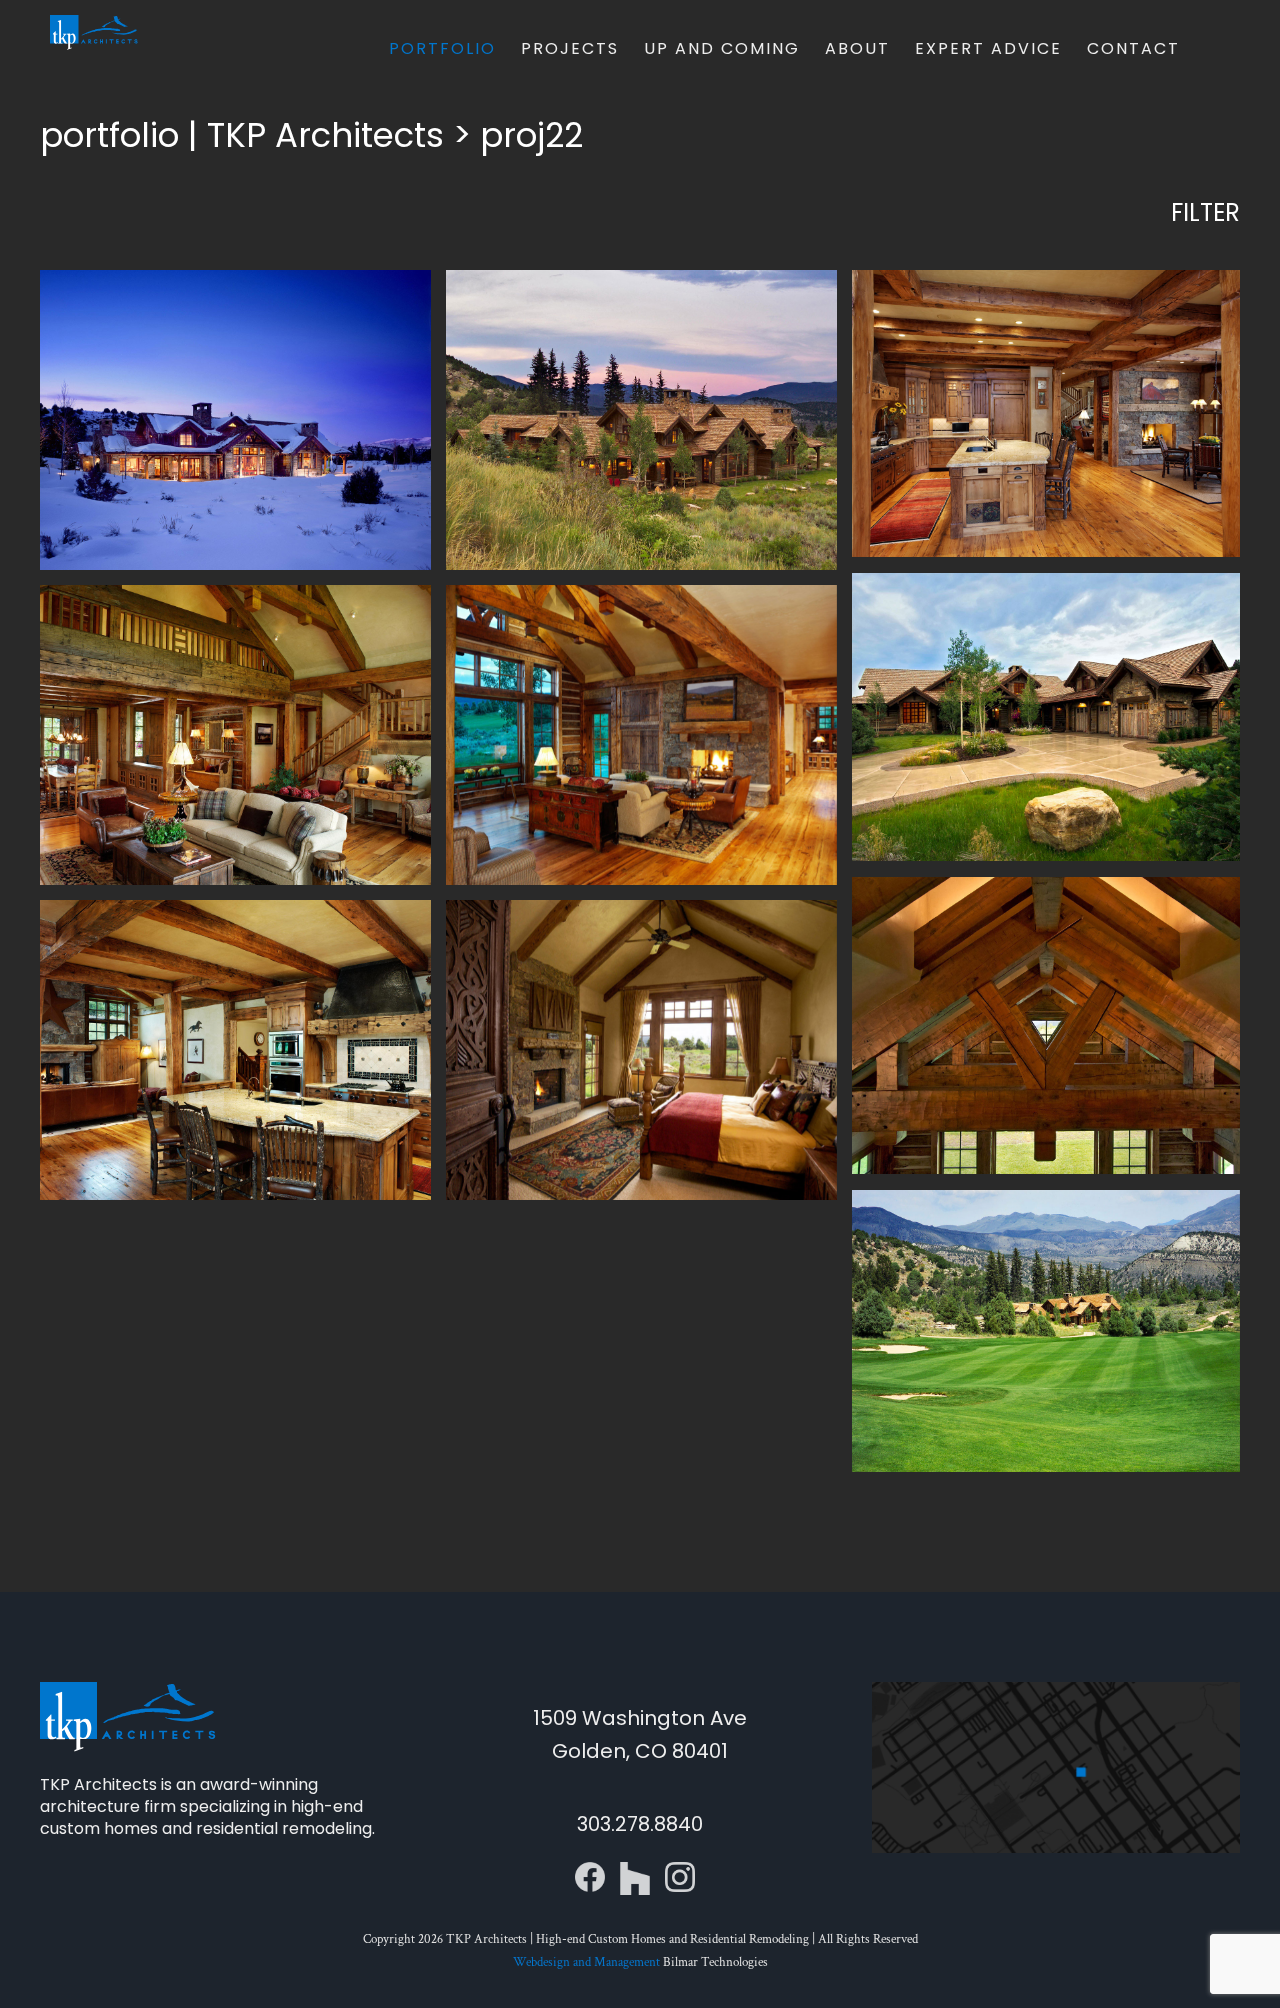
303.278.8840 (640, 1824)
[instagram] (680, 1869)
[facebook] (590, 1869)
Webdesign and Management (586, 1962)
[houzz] (635, 1869)
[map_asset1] (1056, 1689)
